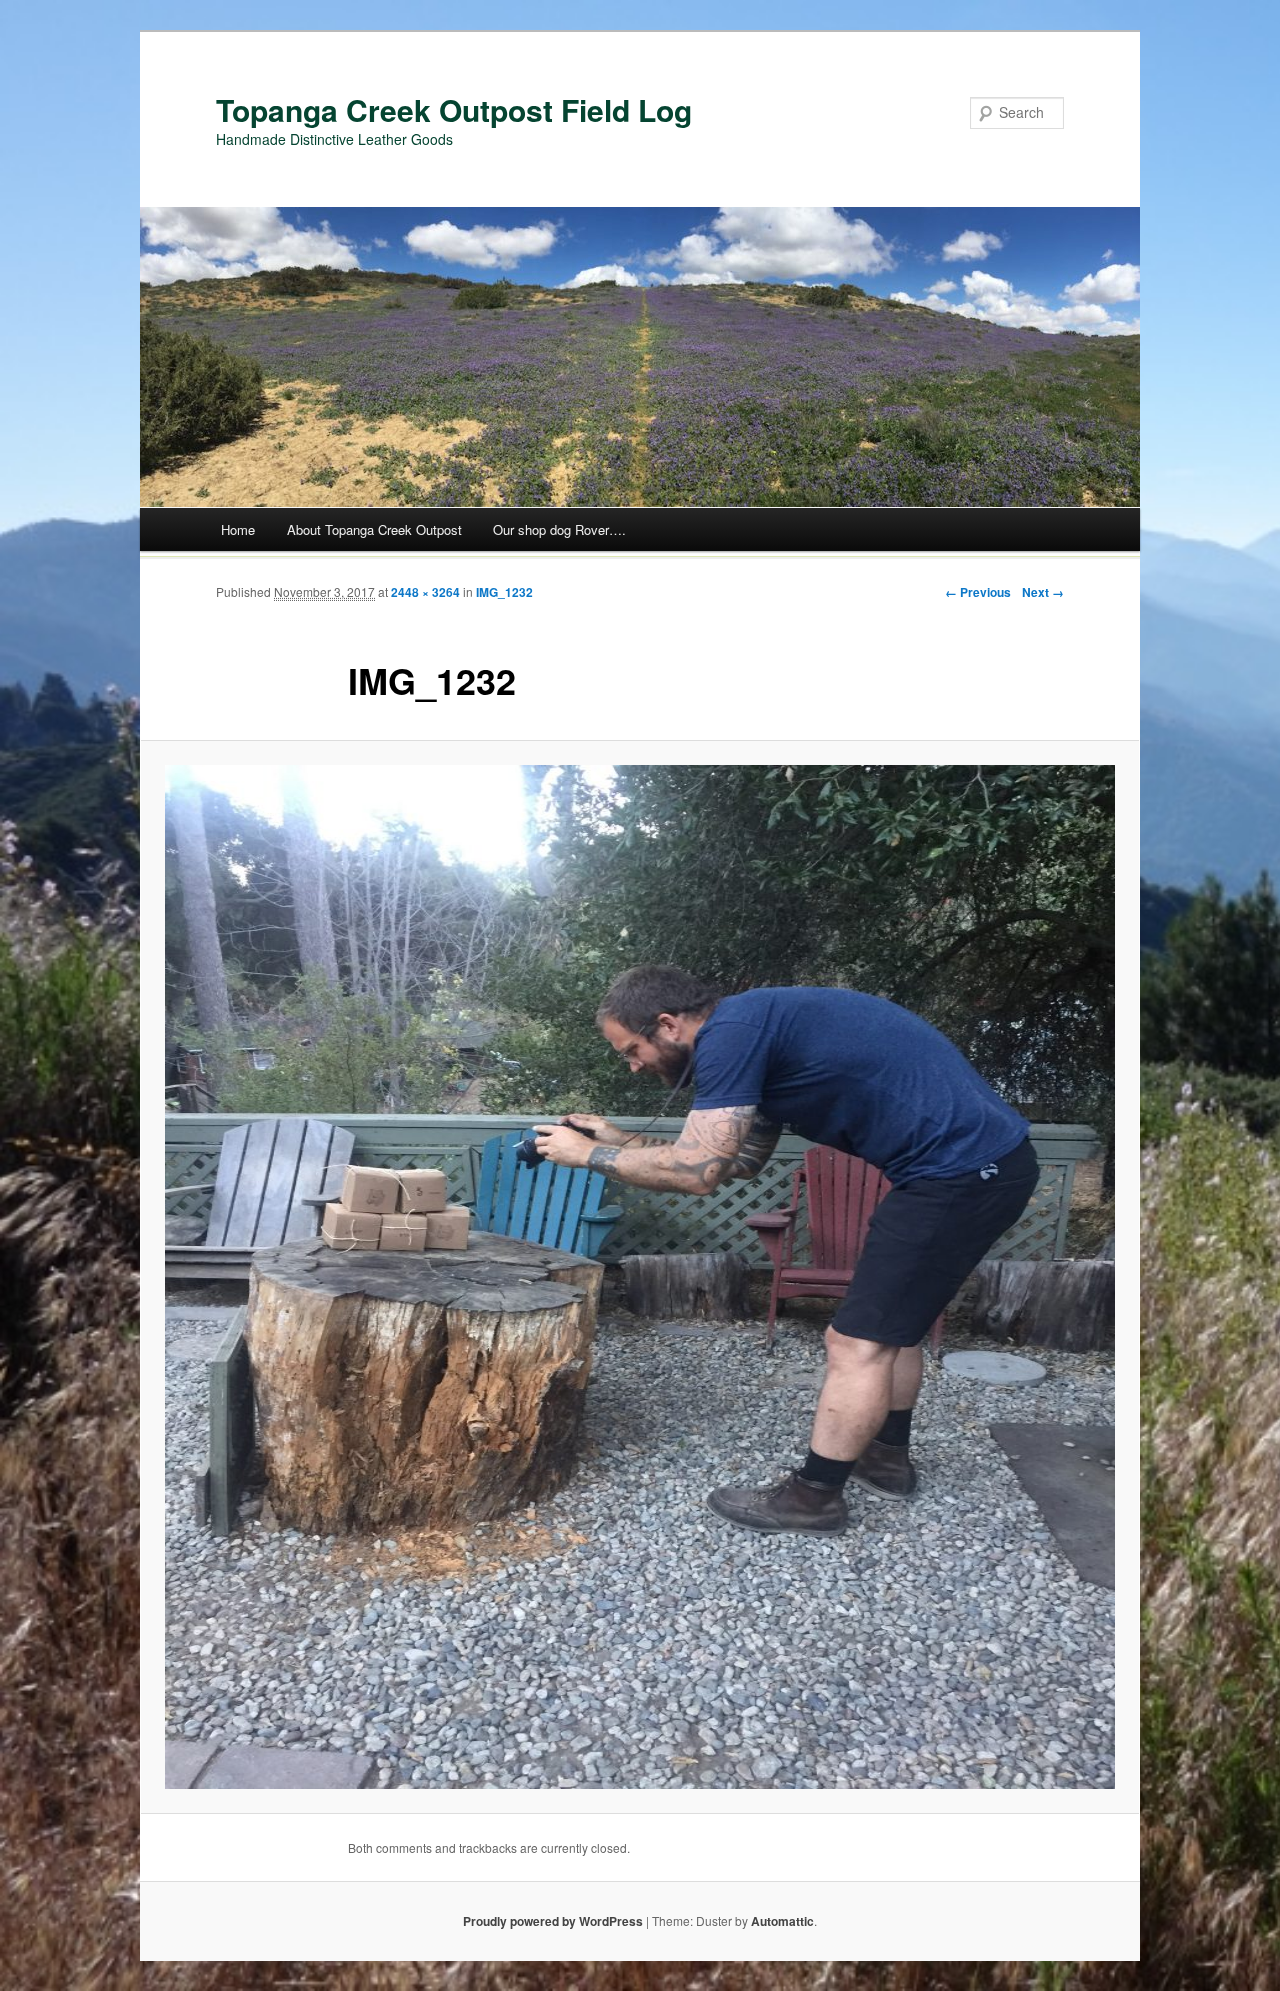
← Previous (978, 592)
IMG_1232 (504, 592)
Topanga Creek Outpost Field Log (454, 109)
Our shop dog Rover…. (559, 529)
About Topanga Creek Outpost (374, 529)
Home (238, 529)
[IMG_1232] (640, 1277)
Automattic (782, 1921)
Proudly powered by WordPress (553, 1921)
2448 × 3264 (425, 592)
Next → (1043, 592)
